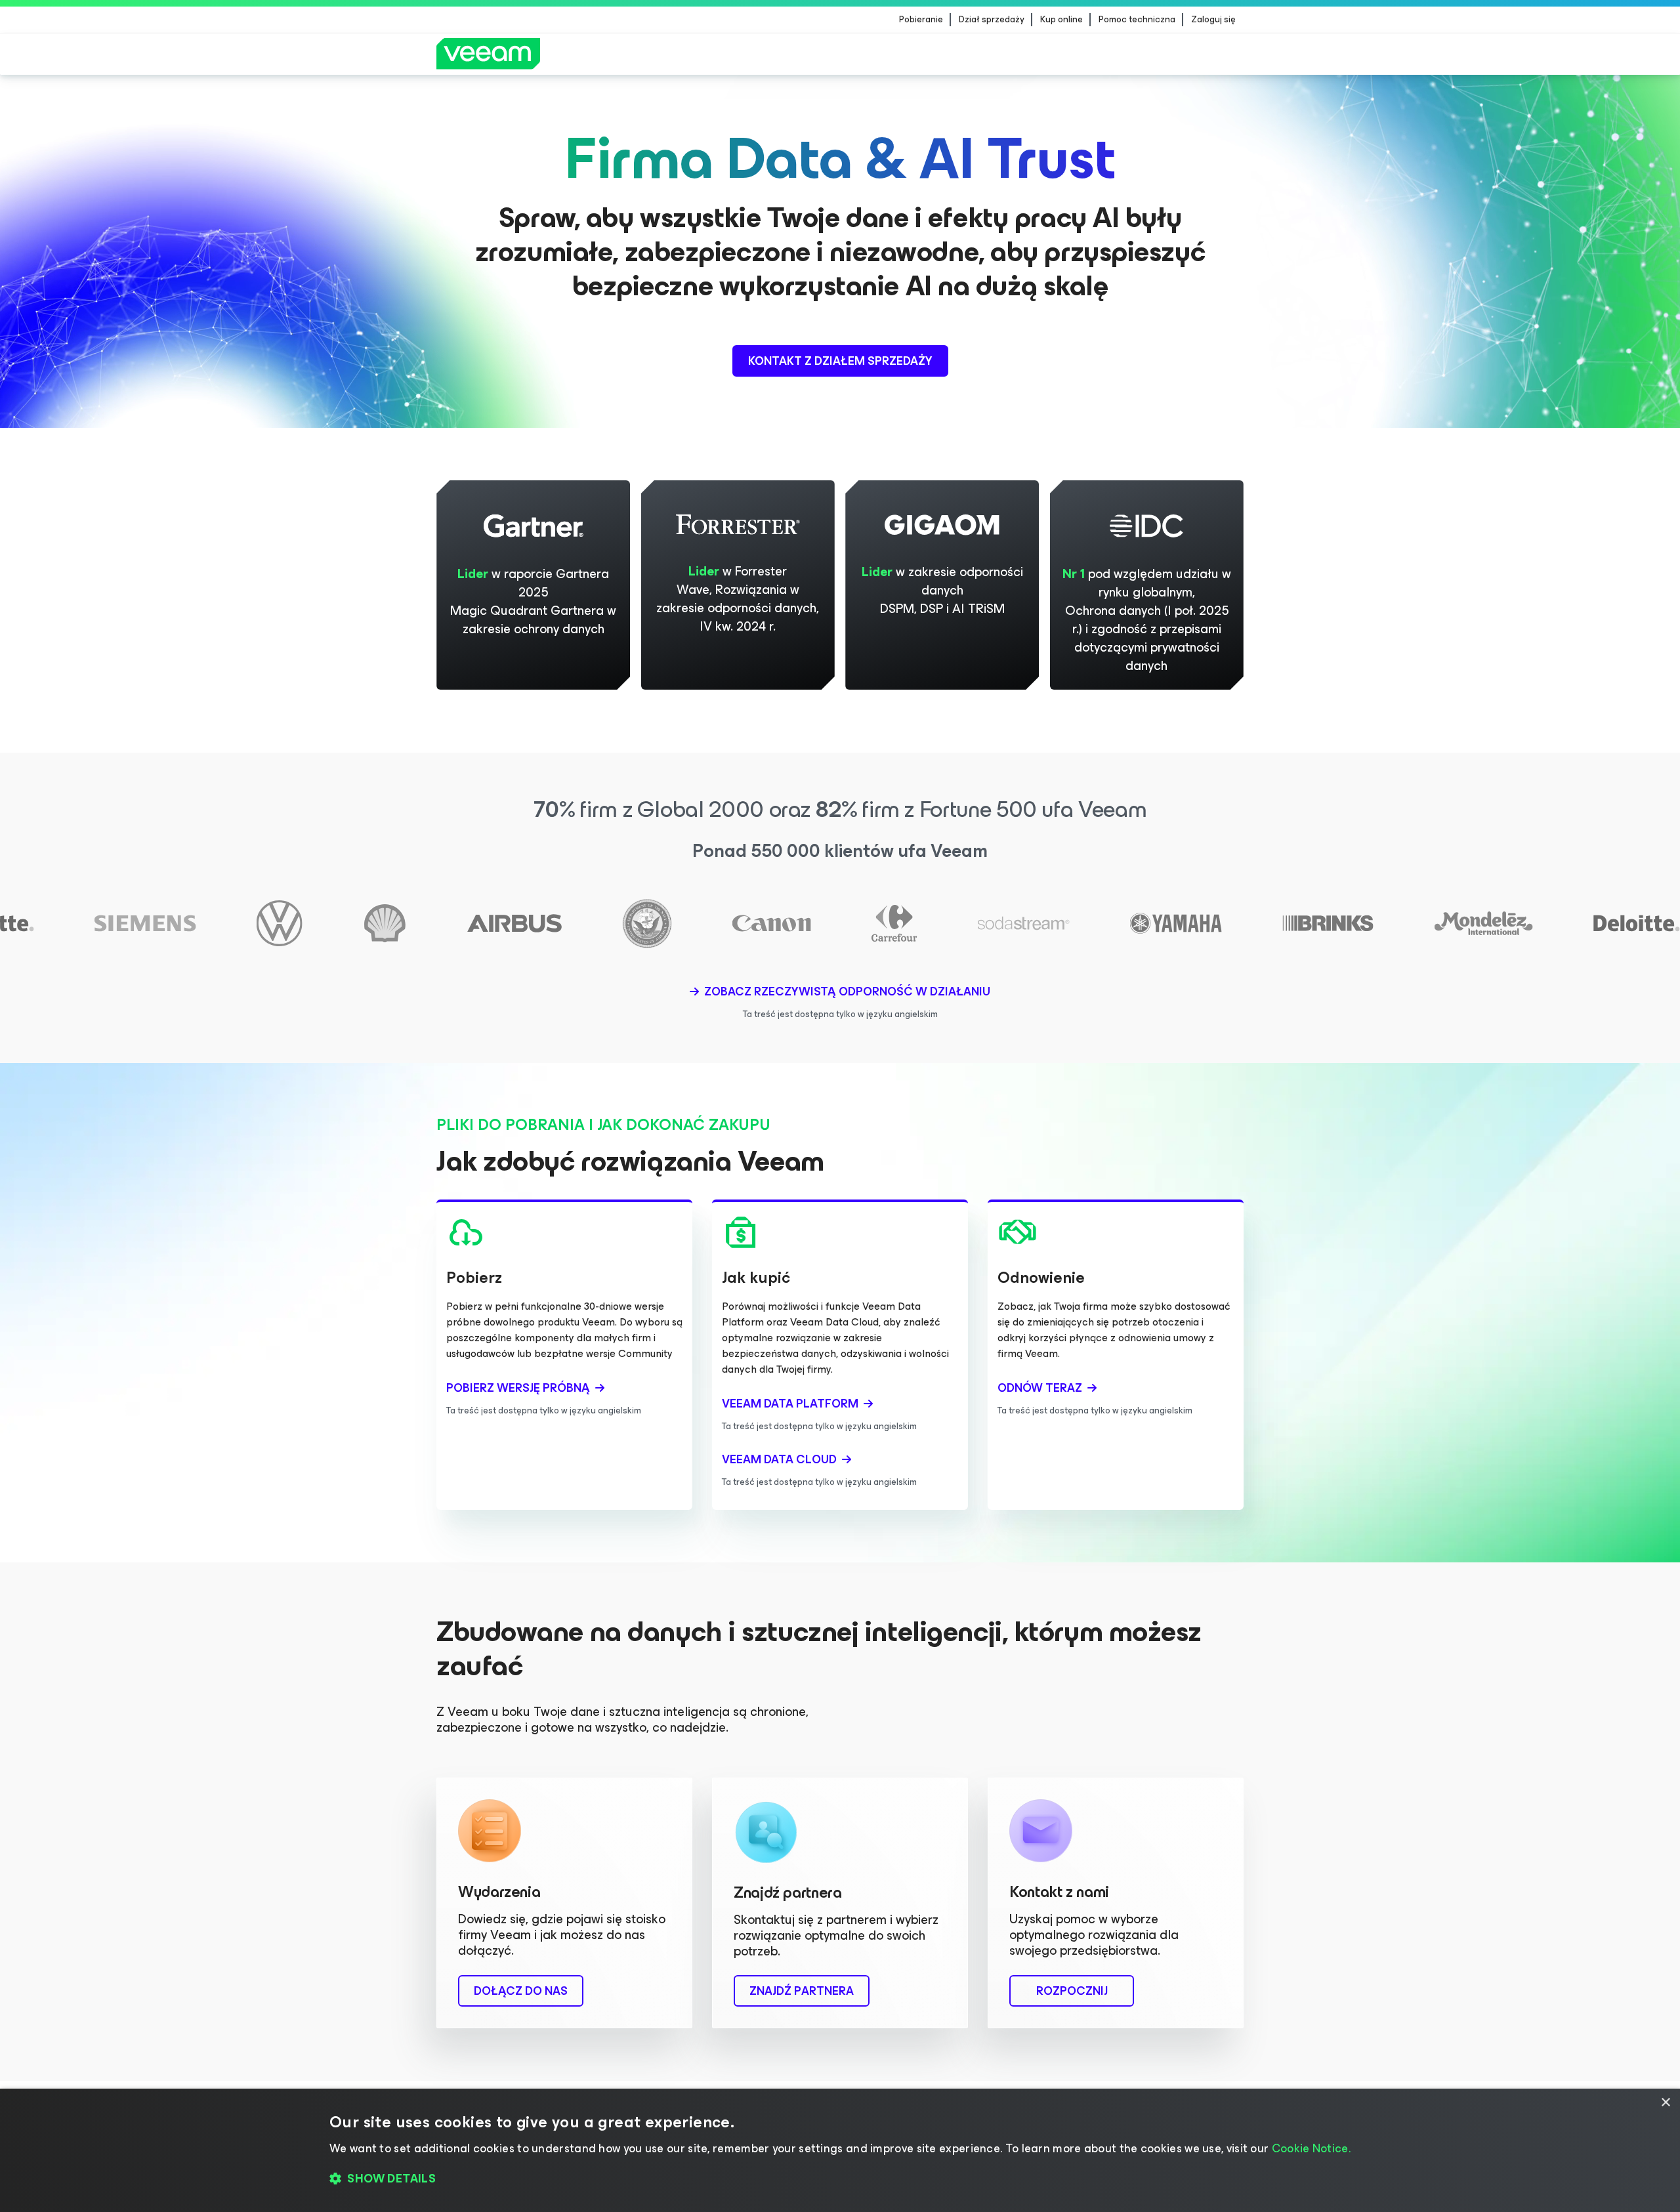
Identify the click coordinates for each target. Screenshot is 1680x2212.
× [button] (1665, 2103)
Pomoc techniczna (1137, 20)
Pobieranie (921, 20)
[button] (840, 2179)
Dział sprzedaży (992, 20)
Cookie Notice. (1311, 2148)
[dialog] (840, 2150)
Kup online (1061, 20)
